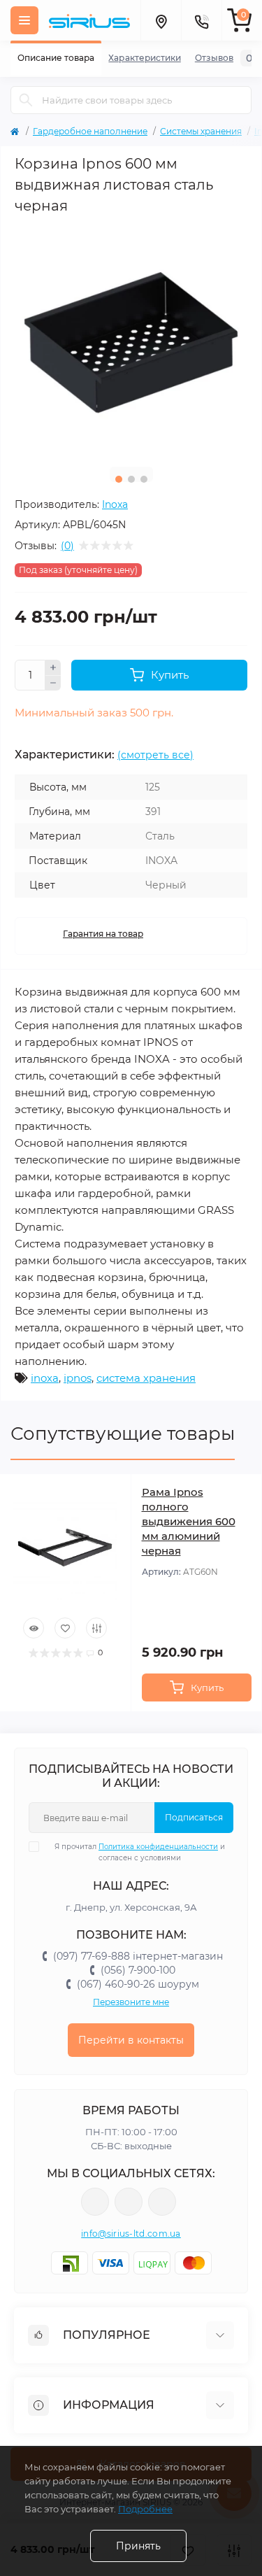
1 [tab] (119, 479)
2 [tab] (131, 479)
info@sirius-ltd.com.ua (131, 2234)
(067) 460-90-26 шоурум (138, 1984)
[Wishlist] (65, 1628)
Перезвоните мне (131, 2002)
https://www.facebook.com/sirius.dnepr (95, 2202)
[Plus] (53, 667)
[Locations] (161, 20)
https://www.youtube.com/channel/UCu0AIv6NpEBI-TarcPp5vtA (162, 2202)
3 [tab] (144, 479)
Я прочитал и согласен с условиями (140, 1852)
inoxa (45, 1378)
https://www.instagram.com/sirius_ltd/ (129, 2202)
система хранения (146, 1378)
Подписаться (194, 1817)
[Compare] (96, 1628)
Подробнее (145, 2509)
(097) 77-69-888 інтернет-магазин (138, 1956)
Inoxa (115, 504)
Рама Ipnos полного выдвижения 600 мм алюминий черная (189, 1521)
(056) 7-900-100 (138, 1970)
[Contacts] (201, 20)
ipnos (78, 1378)
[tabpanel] (131, 340)
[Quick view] (34, 1628)
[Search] (26, 100)
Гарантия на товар (103, 934)
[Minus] (53, 684)
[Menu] (24, 20)
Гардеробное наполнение (90, 131)
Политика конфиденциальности (158, 1847)
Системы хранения (201, 131)
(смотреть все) (155, 755)
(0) (67, 546)
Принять (138, 2546)
